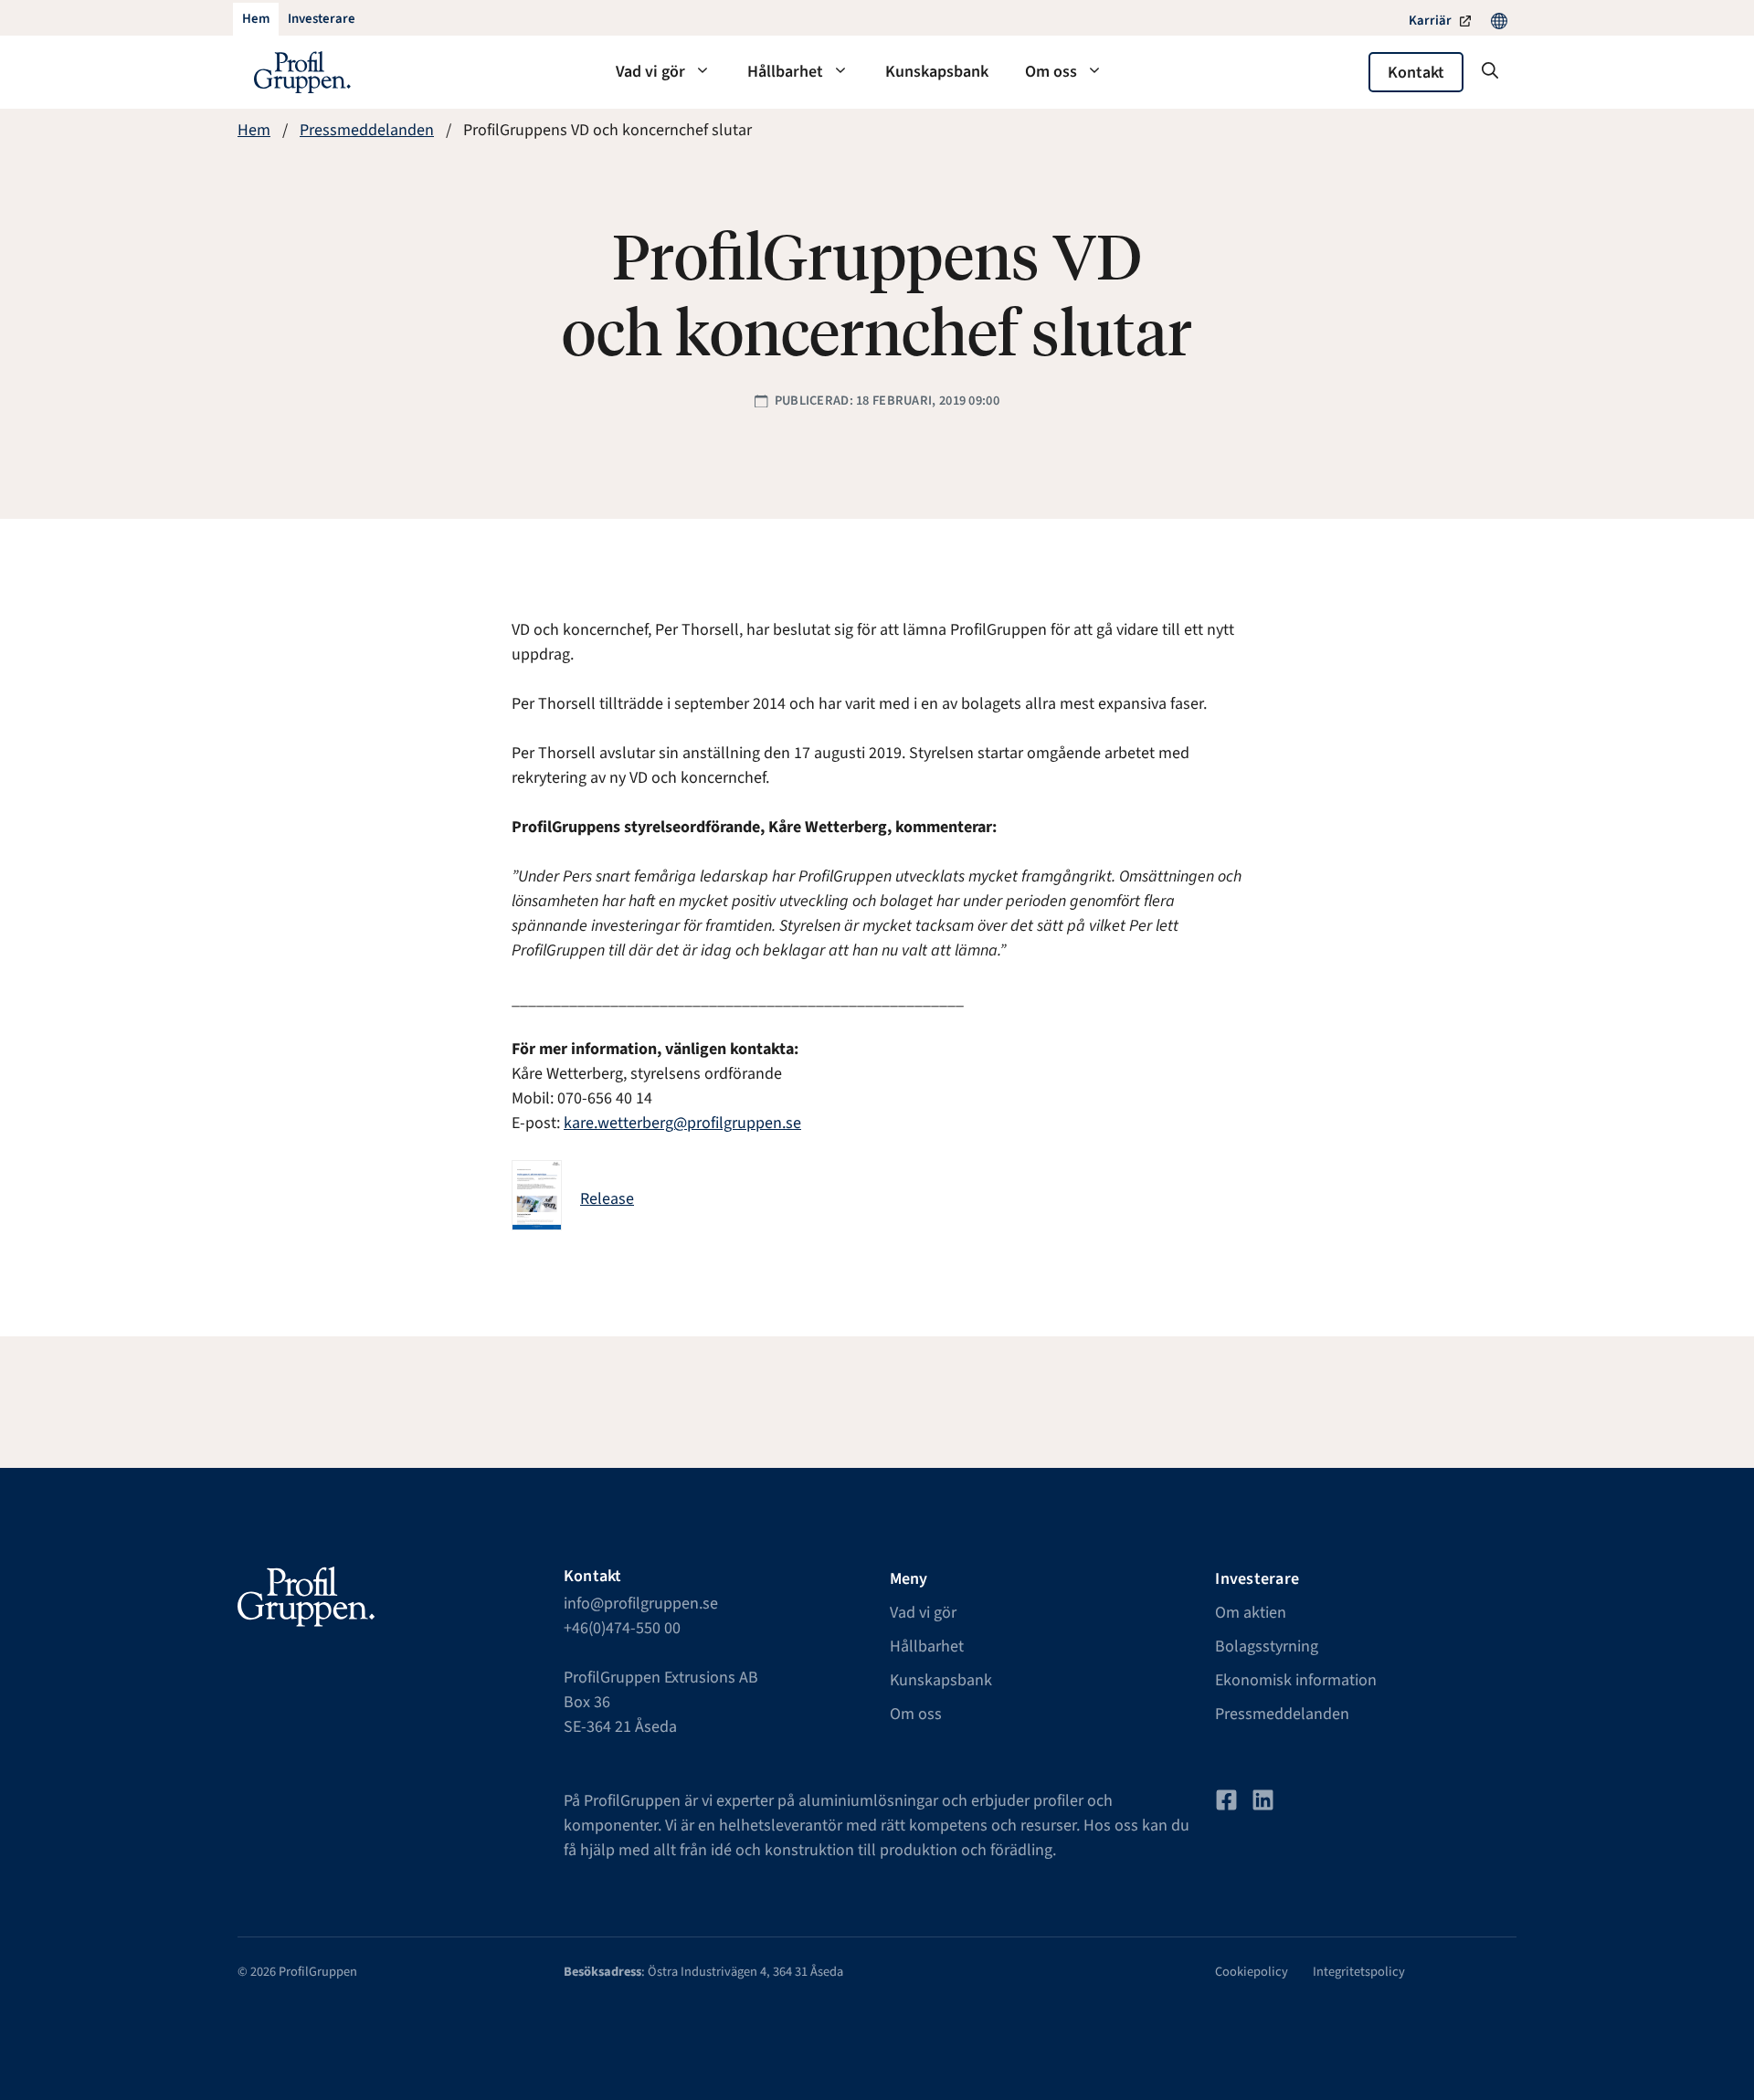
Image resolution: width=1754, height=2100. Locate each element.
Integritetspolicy (1359, 1972)
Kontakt (1416, 73)
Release (607, 1199)
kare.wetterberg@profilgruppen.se (682, 1123)
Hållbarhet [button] (785, 72)
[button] (1490, 72)
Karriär (1430, 21)
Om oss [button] (1051, 72)
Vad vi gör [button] (650, 72)
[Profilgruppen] (302, 72)
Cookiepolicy (1252, 1972)
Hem (254, 130)
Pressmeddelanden (367, 130)
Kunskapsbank (937, 72)
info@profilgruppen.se (641, 1604)
